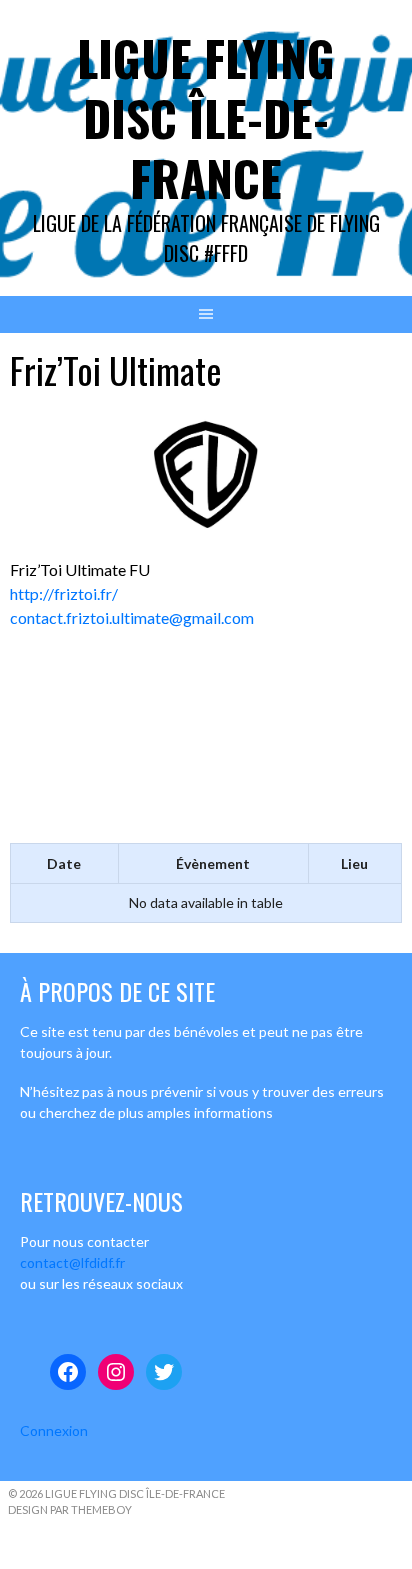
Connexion (54, 1430)
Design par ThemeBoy (70, 1509)
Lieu (354, 863)
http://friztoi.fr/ (64, 593)
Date (64, 863)
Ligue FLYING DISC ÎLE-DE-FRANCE (206, 117)
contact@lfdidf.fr (72, 1262)
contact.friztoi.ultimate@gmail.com (132, 617)
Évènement (213, 863)
